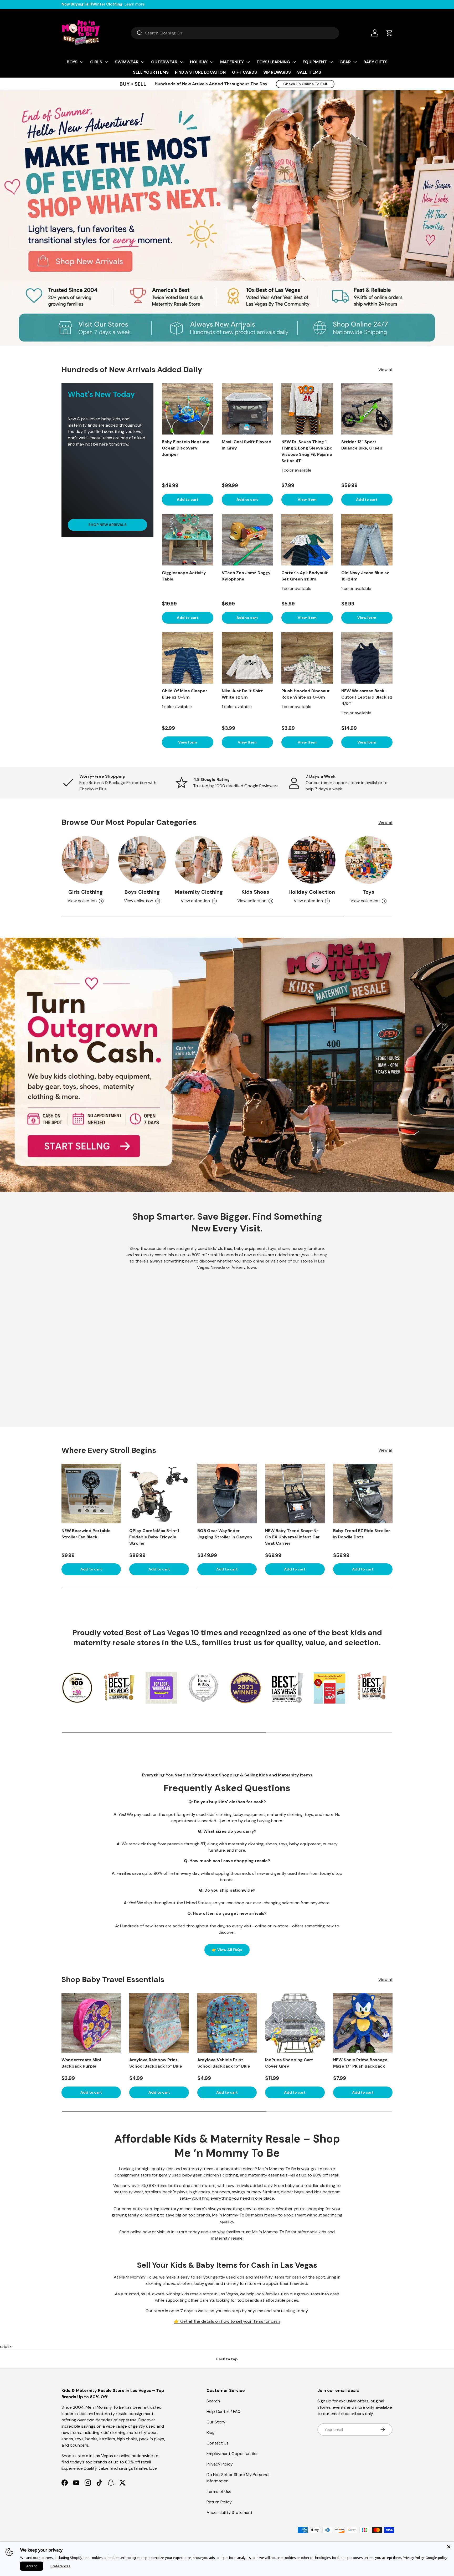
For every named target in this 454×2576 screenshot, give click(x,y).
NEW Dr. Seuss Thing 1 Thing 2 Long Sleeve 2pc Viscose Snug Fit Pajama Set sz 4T (307, 451)
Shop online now (135, 2232)
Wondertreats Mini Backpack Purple (81, 2063)
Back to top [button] (227, 2359)
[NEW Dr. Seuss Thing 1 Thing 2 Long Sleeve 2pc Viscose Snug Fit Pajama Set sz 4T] (307, 409)
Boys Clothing (142, 892)
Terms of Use (219, 2491)
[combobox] (235, 33)
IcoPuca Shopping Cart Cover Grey (289, 2063)
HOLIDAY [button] (199, 62)
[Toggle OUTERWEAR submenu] (182, 62)
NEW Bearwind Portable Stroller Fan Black (86, 1534)
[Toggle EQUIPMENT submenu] (331, 62)
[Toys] (368, 860)
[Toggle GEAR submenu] (355, 62)
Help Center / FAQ (224, 2411)
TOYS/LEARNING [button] (273, 62)
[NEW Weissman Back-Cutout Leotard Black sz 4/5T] (367, 658)
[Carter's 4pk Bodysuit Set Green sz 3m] (307, 540)
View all (385, 370)
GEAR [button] (345, 62)
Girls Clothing (86, 892)
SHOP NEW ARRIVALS (107, 525)
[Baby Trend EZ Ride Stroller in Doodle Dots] (363, 1493)
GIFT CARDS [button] (244, 72)
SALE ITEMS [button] (309, 72)
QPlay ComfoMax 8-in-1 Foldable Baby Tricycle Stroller (154, 1537)
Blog (211, 2433)
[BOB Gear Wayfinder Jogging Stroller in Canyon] (227, 1493)
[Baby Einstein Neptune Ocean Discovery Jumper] (188, 409)
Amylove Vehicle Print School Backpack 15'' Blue (224, 2063)
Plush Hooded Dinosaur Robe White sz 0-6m (306, 694)
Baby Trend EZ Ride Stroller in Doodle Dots (362, 1534)
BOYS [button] (72, 62)
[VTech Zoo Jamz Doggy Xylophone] (247, 540)
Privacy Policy (220, 2464)
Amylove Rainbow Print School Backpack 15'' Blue (156, 2063)
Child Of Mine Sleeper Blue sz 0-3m (185, 694)
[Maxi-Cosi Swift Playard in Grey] (247, 409)
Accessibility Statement (229, 2512)
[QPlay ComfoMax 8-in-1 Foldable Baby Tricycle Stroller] (159, 1493)
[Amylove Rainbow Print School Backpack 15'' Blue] (159, 2023)
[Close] (449, 2547)
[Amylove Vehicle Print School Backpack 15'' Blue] (227, 2023)
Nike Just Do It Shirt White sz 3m (242, 694)
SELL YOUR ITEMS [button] (151, 72)
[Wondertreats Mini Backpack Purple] (91, 2023)
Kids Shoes (255, 892)
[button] (389, 33)
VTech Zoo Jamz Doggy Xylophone (246, 576)
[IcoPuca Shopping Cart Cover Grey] (295, 2023)
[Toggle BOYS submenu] (82, 62)
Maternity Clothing (199, 892)
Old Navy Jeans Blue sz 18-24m (365, 576)
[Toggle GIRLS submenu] (106, 62)
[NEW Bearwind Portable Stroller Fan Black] (91, 1493)
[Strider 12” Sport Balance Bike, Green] (367, 409)
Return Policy (219, 2502)
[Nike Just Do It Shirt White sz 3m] (247, 658)
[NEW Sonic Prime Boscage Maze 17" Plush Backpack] (363, 2023)
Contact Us (218, 2443)
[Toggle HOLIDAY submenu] (212, 62)
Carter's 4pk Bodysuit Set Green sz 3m (305, 576)
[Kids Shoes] (255, 860)
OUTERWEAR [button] (164, 62)
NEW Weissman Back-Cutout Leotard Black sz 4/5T (367, 697)
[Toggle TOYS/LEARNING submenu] (294, 62)
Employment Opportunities (233, 2454)
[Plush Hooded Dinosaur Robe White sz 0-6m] (307, 658)
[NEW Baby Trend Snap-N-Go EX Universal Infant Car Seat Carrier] (295, 1493)
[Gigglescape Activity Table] (188, 540)
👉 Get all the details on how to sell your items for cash (227, 2321)
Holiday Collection (312, 892)
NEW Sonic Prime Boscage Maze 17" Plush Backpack (360, 2063)
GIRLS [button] (96, 62)
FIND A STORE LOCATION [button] (200, 72)
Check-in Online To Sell (305, 84)
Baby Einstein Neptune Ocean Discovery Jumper (186, 448)
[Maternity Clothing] (199, 860)
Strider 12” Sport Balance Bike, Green (362, 445)
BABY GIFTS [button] (375, 62)
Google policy (436, 2558)
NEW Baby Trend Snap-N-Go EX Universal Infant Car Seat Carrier (292, 1537)
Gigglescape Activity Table (184, 576)
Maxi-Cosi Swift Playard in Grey (247, 445)
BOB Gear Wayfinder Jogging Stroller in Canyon (225, 1534)
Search (213, 2401)
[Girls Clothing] (86, 860)
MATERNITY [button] (232, 62)
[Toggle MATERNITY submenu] (248, 62)
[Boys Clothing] (142, 860)
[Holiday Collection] (312, 860)
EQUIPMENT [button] (315, 62)
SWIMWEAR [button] (127, 62)
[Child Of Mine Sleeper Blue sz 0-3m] (188, 658)
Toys (368, 892)
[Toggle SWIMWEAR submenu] (143, 62)
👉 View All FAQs (227, 1950)
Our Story (216, 2422)
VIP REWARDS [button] (277, 72)
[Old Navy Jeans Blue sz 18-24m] (367, 540)
